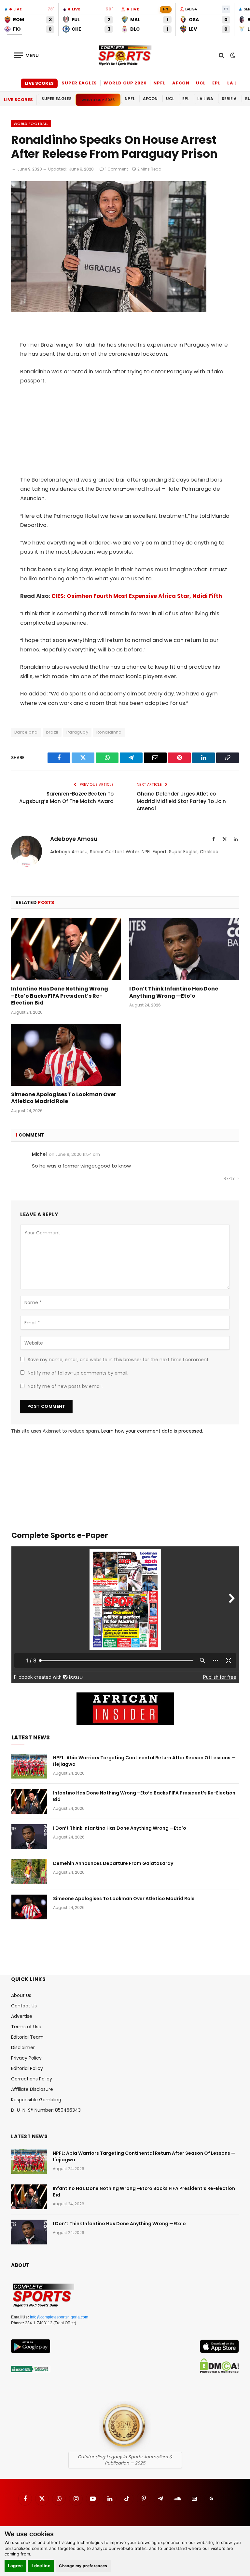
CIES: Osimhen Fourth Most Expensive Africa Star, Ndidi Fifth (137, 596)
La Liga (237, 83)
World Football (31, 124)
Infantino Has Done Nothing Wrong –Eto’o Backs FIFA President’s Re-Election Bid (60, 996)
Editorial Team (27, 2037)
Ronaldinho (109, 732)
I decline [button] (41, 2566)
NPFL (160, 83)
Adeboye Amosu (74, 839)
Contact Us (24, 2006)
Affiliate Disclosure (32, 2089)
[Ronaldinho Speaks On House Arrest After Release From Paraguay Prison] (109, 310)
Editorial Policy (27, 2068)
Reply (230, 1178)
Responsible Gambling (36, 2100)
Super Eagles (79, 83)
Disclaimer (23, 2047)
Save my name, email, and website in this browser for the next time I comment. (119, 1360)
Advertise (22, 2016)
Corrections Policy (32, 2079)
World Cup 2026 (125, 83)
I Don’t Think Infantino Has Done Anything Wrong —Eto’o (174, 992)
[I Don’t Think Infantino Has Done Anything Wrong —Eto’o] (184, 949)
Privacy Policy (26, 2058)
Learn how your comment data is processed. (152, 1431)
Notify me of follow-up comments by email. (78, 1373)
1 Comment (117, 169)
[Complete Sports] (125, 55)
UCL (201, 83)
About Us (21, 1995)
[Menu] (27, 55)
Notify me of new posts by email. (65, 1386)
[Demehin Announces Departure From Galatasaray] (29, 1872)
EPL (216, 83)
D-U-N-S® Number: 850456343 (46, 2110)
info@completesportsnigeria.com (59, 2317)
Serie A (229, 99)
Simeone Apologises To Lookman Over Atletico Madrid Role (64, 1098)
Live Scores (39, 83)
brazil (52, 732)
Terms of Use (26, 2027)
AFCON (181, 83)
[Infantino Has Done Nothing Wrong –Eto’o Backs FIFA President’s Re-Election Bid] (66, 949)
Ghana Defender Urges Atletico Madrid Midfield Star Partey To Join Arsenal (181, 801)
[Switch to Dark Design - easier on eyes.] (232, 55)
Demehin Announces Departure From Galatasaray (113, 1863)
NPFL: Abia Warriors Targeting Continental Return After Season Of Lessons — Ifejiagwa (144, 1761)
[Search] (222, 55)
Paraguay (77, 732)
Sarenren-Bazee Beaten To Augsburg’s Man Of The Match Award (66, 797)
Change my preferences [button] (83, 2566)
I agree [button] (15, 2566)
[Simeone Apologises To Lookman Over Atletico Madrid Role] (66, 1055)
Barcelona (26, 732)
